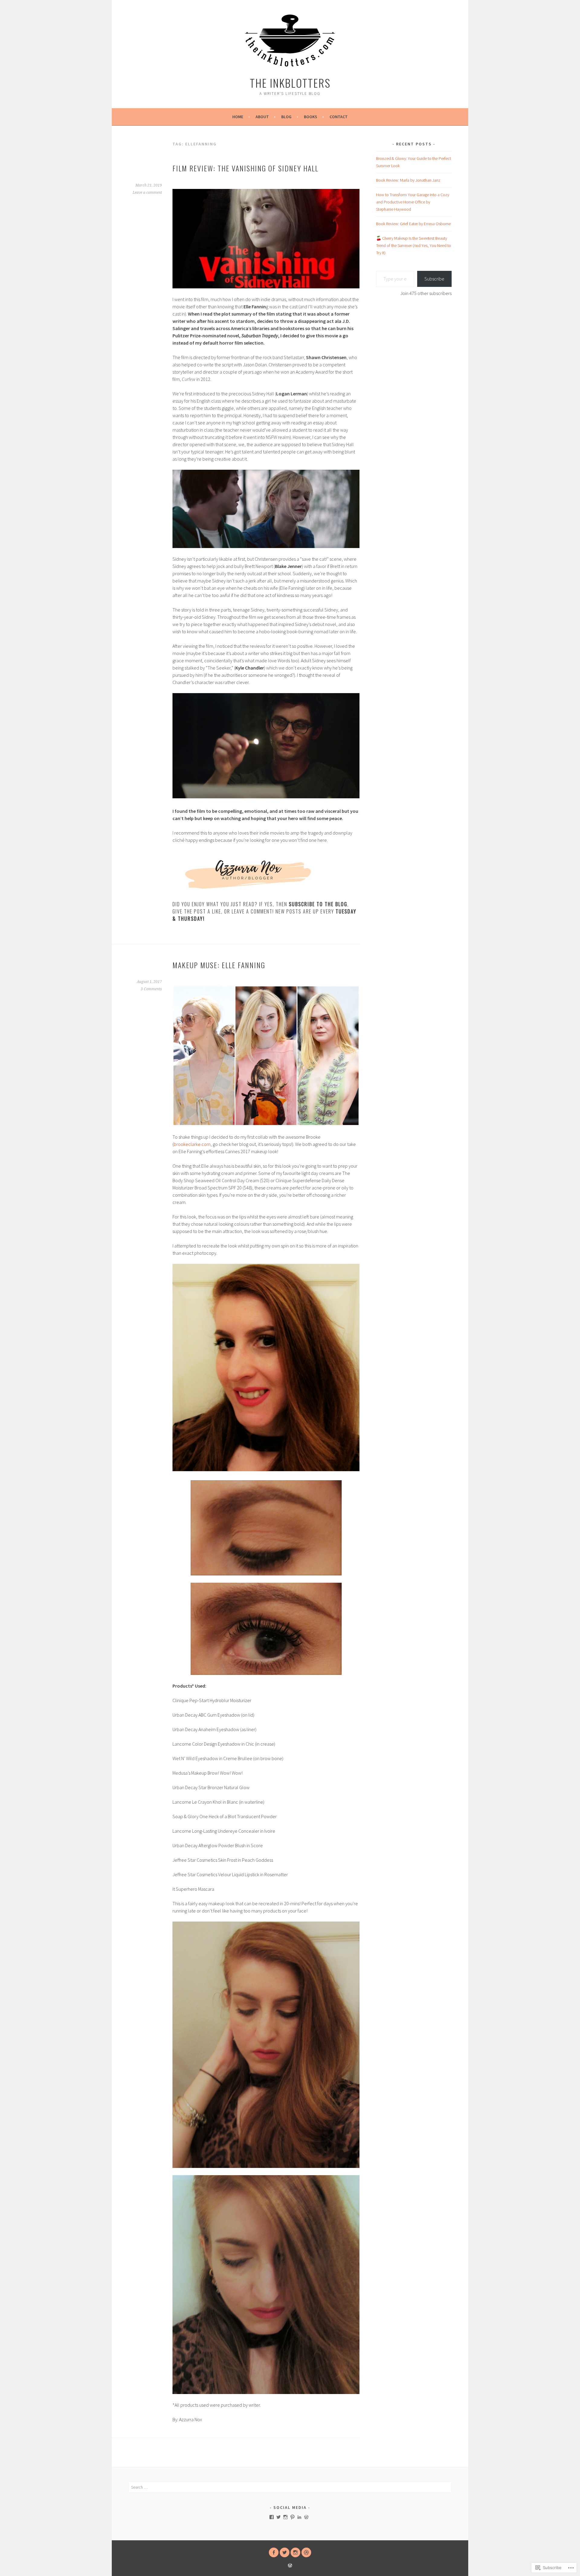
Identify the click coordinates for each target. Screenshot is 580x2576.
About (262, 117)
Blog (286, 117)
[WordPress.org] (306, 2517)
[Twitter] (279, 2517)
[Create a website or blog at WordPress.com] (290, 2566)
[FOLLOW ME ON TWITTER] (285, 2552)
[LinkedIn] (299, 2517)
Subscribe (434, 279)
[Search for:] (290, 2487)
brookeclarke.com (192, 1144)
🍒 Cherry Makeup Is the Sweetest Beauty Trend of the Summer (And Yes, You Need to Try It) (414, 245)
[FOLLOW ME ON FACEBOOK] (274, 2552)
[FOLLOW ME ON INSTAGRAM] (295, 2552)
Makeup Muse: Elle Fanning (219, 965)
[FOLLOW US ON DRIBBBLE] (306, 2552)
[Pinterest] (292, 2517)
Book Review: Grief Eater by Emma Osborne (413, 224)
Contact (339, 117)
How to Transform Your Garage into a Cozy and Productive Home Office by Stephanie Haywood (413, 202)
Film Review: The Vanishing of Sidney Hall (245, 168)
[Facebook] (272, 2517)
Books (311, 117)
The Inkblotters (290, 83)
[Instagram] (285, 2517)
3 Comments (151, 989)
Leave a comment (147, 193)
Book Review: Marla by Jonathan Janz (408, 180)
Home (238, 117)
